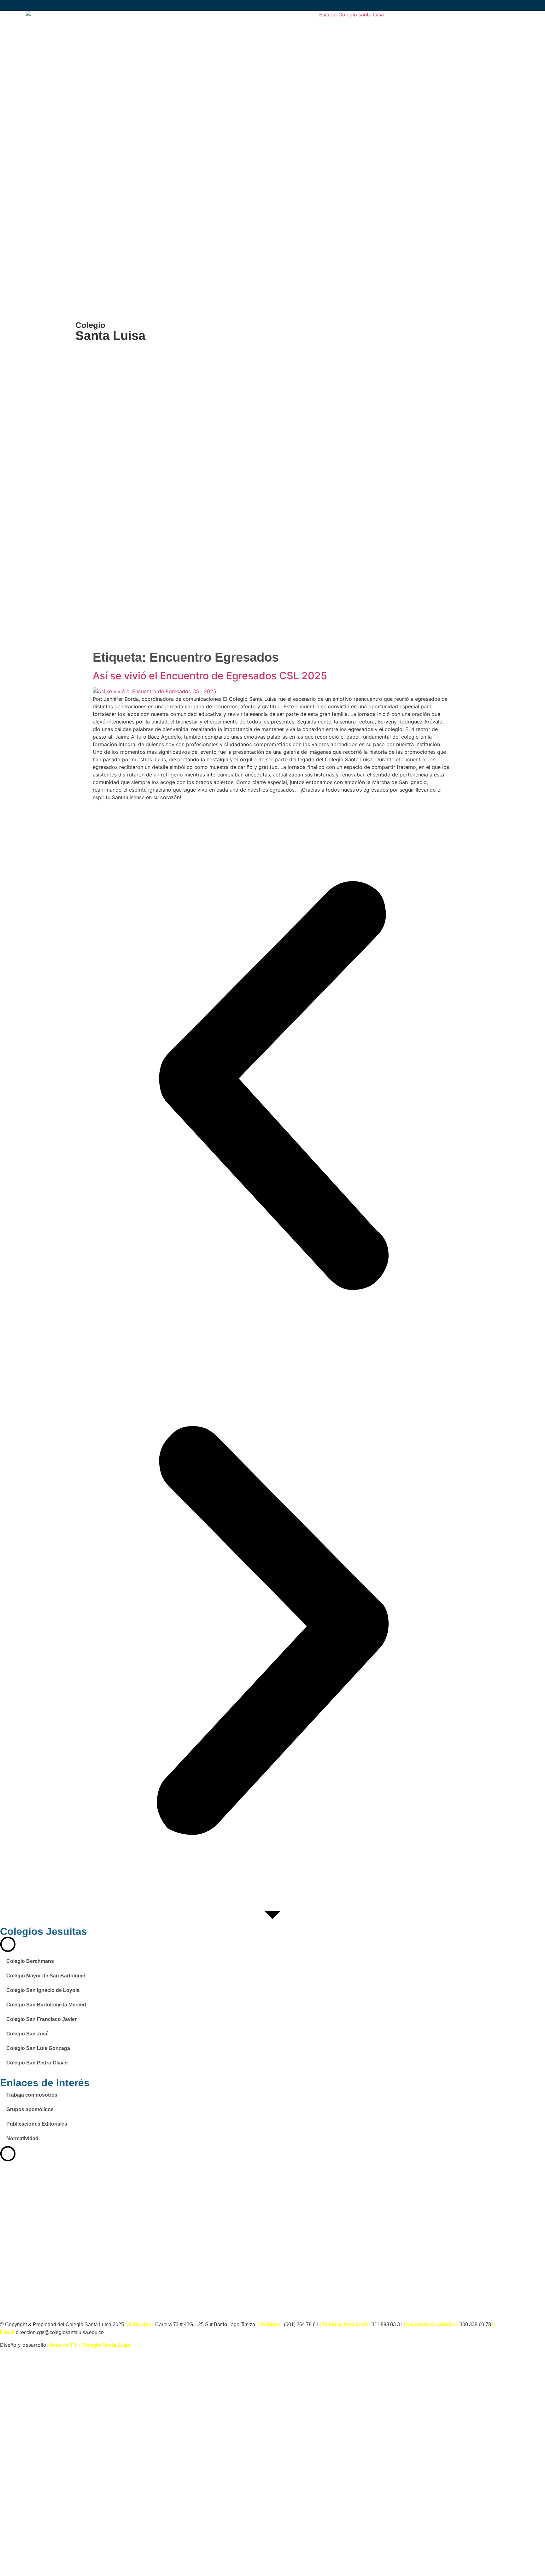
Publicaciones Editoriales (37, 2124)
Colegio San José (27, 2034)
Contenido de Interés (133, 2460)
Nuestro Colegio (125, 2481)
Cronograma (120, 2522)
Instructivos (118, 2542)
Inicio (108, 2440)
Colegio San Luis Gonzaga (38, 2048)
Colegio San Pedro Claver (37, 2063)
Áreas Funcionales (129, 2502)
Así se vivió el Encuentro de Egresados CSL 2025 (210, 676)
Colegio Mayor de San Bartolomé (46, 1976)
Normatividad (22, 2138)
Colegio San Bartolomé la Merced (46, 2005)
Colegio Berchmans (30, 1961)
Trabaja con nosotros (32, 2095)
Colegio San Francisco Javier (41, 2019)
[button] (272, 1086)
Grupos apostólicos (30, 2109)
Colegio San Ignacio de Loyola (43, 1990)
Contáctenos (120, 2563)
